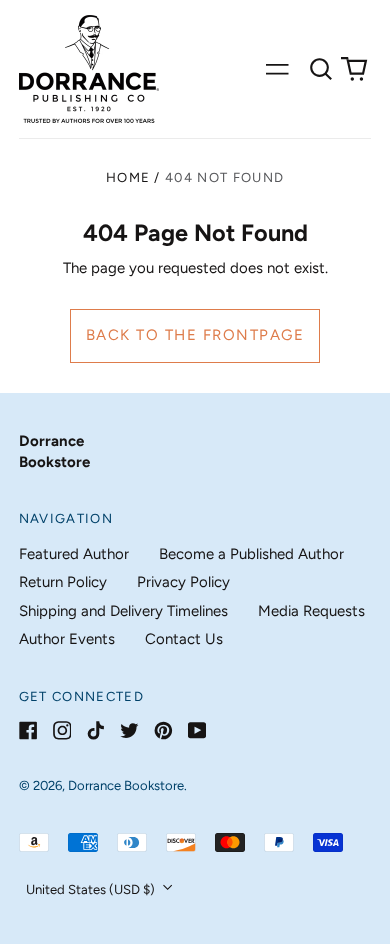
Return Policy (63, 582)
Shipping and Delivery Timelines (123, 611)
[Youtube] (197, 730)
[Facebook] (28, 730)
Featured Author (74, 554)
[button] (321, 69)
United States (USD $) (92, 889)
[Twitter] (129, 730)
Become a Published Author (251, 554)
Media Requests (311, 611)
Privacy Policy (183, 582)
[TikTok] (95, 730)
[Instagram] (62, 730)
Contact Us (184, 639)
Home (128, 177)
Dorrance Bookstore (126, 785)
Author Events (67, 639)
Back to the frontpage (195, 335)
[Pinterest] (163, 730)
